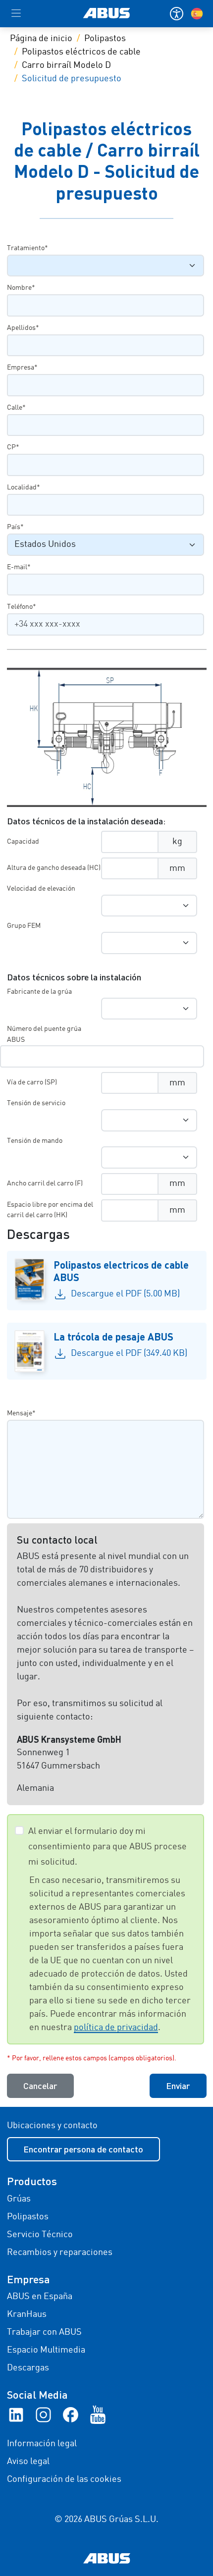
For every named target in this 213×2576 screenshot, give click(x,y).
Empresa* (22, 368)
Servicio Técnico (40, 2235)
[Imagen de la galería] (107, 737)
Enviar (178, 2086)
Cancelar (40, 2086)
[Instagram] (43, 2415)
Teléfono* (22, 607)
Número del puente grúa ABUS (44, 1034)
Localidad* (24, 487)
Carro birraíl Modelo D (66, 65)
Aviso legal (28, 2462)
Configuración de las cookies (64, 2479)
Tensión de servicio (36, 1103)
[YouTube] (98, 2415)
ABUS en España (40, 2297)
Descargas (28, 2368)
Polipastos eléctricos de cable (81, 52)
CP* (13, 447)
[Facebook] (71, 2415)
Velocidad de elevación (41, 889)
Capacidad (23, 842)
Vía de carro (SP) (32, 1082)
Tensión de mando (35, 1141)
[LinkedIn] (16, 2415)
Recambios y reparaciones (60, 2253)
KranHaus (27, 2314)
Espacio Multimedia (46, 2350)
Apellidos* (23, 328)
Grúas (19, 2199)
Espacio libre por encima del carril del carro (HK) (50, 1210)
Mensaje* (21, 1413)
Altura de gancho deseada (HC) (54, 868)
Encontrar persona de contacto (83, 2149)
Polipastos (105, 39)
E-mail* (19, 567)
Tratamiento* (27, 248)
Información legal (42, 2444)
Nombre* (21, 288)
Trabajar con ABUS (44, 2332)
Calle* (16, 408)
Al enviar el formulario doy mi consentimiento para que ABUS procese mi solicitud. (107, 1847)
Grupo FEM (24, 926)
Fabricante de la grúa (39, 992)
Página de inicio (41, 39)
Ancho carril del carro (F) (45, 1183)
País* (15, 527)
